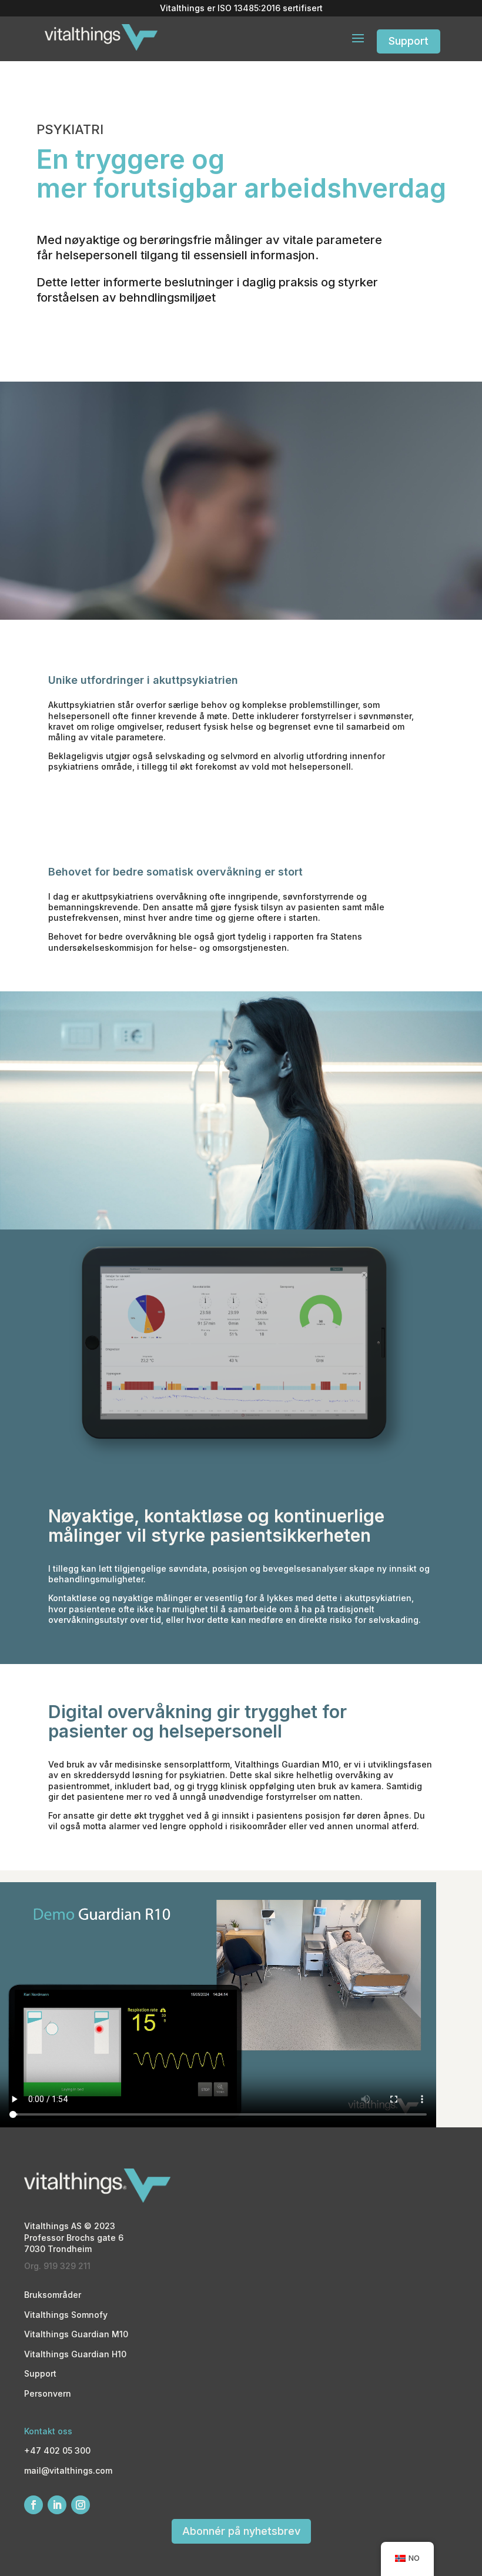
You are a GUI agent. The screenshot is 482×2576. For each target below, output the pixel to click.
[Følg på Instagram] (81, 2505)
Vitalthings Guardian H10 (75, 2354)
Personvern (48, 2393)
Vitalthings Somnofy (66, 2315)
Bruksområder (53, 2295)
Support (409, 41)
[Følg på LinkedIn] (57, 2505)
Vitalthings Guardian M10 (76, 2334)
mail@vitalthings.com (68, 2470)
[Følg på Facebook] (34, 2505)
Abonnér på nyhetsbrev (241, 2531)
